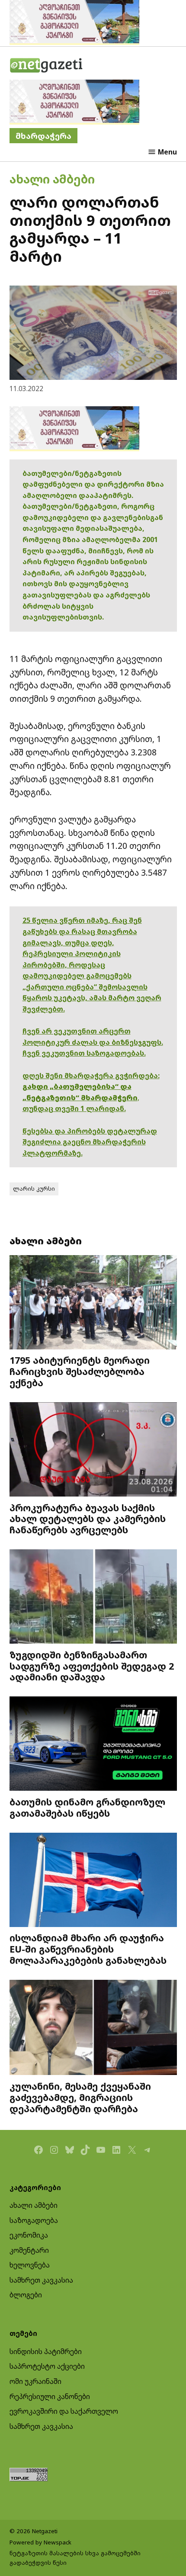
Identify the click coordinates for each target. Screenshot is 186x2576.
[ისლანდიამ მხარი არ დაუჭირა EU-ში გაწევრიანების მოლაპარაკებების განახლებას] (93, 1881)
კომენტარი (29, 2250)
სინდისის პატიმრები (46, 2351)
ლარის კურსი (34, 1188)
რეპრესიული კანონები (50, 2396)
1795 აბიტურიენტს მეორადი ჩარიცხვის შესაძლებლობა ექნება (80, 1371)
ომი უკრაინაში (35, 2381)
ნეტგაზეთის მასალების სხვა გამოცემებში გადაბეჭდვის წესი (75, 2558)
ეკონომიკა (29, 2235)
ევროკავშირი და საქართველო (64, 2411)
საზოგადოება (34, 2220)
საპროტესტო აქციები (47, 2366)
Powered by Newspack (40, 2542)
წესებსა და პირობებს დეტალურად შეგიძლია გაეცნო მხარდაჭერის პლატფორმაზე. (90, 1142)
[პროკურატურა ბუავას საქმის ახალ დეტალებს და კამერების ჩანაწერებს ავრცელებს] (93, 1450)
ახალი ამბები (52, 179)
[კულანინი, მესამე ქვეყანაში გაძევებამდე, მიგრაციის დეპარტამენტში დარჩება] (93, 2028)
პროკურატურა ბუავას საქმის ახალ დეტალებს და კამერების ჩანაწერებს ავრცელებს (88, 1519)
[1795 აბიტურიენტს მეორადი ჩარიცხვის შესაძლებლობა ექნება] (93, 1303)
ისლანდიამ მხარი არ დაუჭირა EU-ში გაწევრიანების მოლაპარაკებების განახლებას (88, 1949)
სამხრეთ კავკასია (41, 2280)
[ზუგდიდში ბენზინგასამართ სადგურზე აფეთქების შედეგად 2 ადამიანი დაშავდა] (93, 1598)
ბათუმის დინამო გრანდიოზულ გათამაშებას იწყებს (87, 1807)
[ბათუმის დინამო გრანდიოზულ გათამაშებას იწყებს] (93, 1745)
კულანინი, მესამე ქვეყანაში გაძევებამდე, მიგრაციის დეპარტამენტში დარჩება (80, 2097)
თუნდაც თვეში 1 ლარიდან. (74, 1108)
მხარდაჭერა (43, 136)
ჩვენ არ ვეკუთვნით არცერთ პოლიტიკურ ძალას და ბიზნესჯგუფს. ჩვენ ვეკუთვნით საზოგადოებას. (93, 1042)
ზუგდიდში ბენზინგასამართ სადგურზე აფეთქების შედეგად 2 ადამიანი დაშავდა (92, 1666)
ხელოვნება (30, 2265)
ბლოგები (26, 2295)
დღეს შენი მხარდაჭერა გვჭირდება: (91, 1076)
